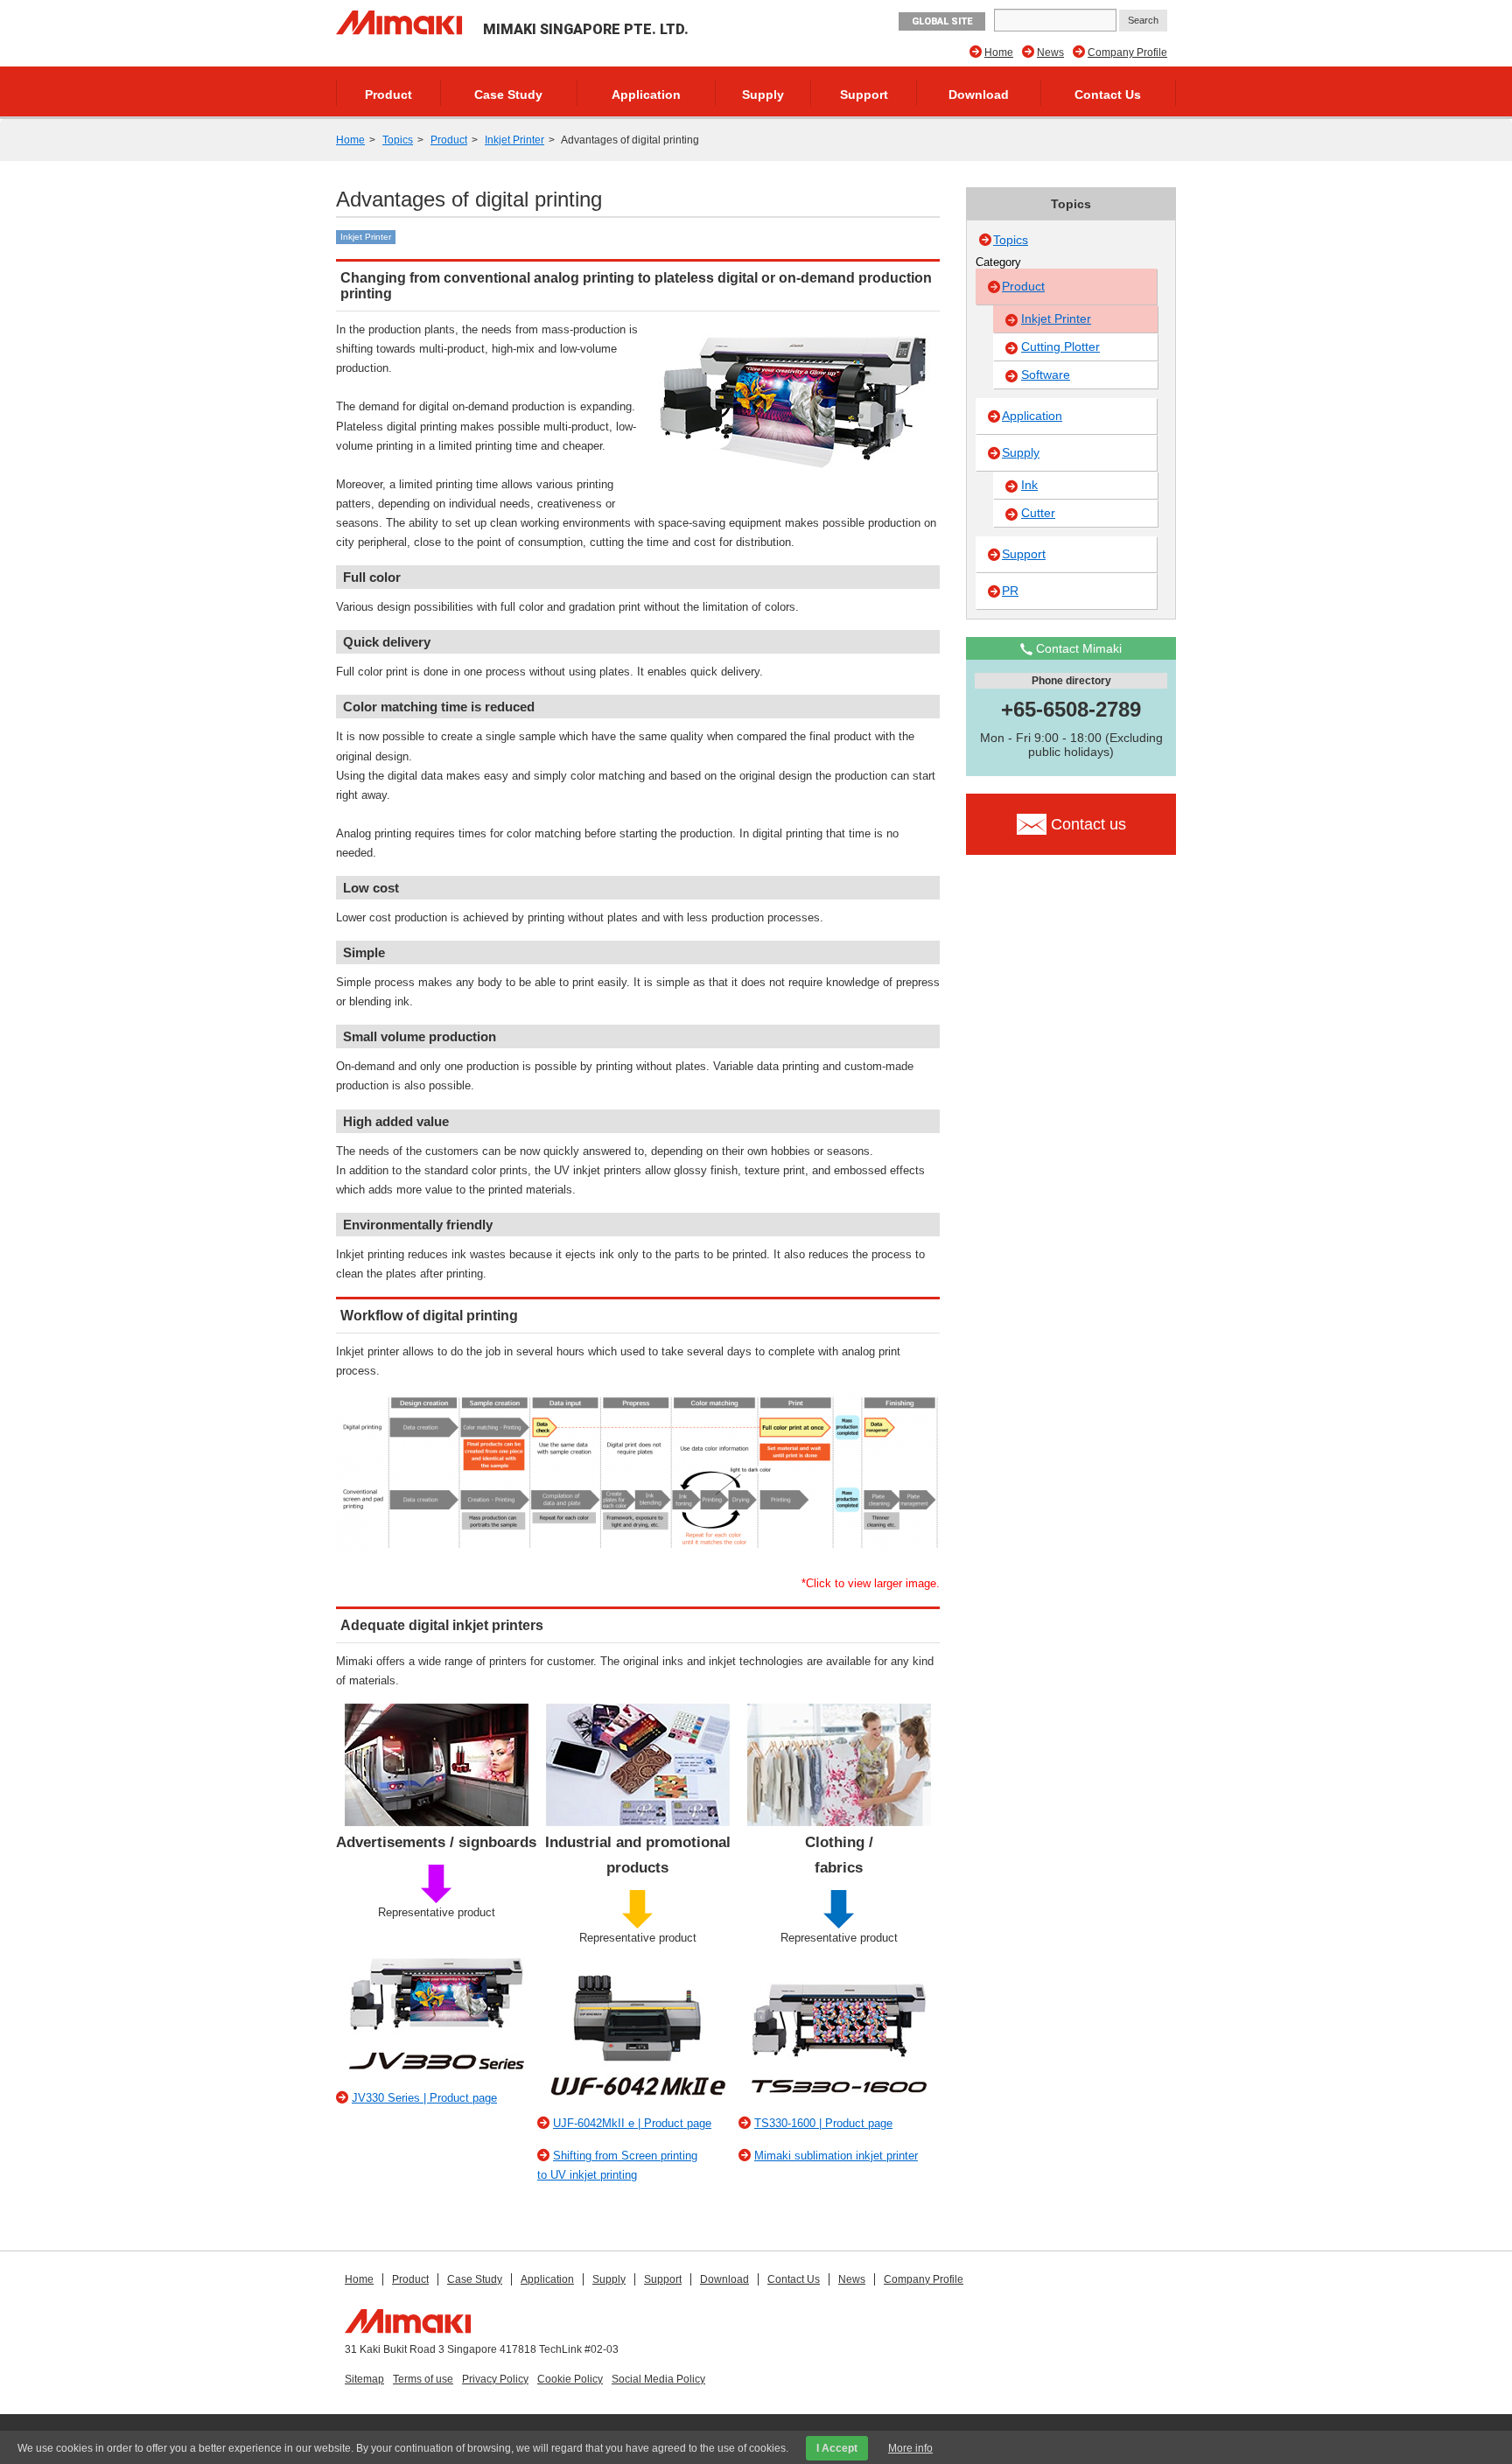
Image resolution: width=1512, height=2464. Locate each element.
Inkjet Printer (514, 140)
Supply (763, 94)
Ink (1029, 485)
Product (388, 94)
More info (910, 2448)
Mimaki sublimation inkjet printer (836, 2156)
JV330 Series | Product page (424, 2098)
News (1050, 52)
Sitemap (364, 2379)
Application (646, 94)
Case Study (508, 94)
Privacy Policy (495, 2379)
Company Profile (1127, 52)
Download (979, 94)
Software (1046, 374)
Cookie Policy (570, 2379)
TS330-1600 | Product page (823, 2123)
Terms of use (423, 2379)
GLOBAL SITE (942, 21)
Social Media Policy (658, 2379)
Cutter (1038, 513)
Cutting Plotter (1060, 346)
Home (999, 52)
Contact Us (1108, 94)
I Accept (837, 2448)
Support (864, 94)
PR (1010, 591)
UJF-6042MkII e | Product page (632, 2123)
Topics (398, 140)
